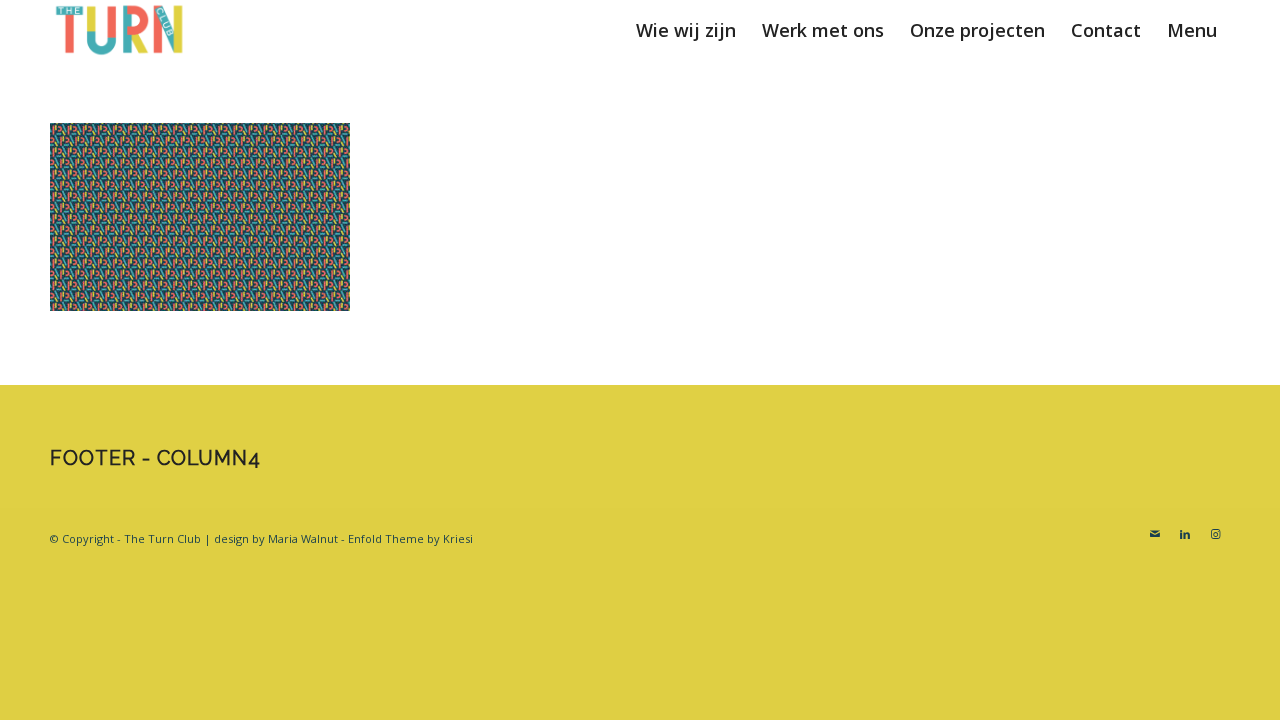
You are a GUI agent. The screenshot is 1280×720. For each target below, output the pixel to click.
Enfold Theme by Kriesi (410, 538)
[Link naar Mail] (1155, 534)
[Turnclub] (120, 30)
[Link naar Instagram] (1215, 534)
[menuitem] (686, 30)
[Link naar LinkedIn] (1185, 534)
